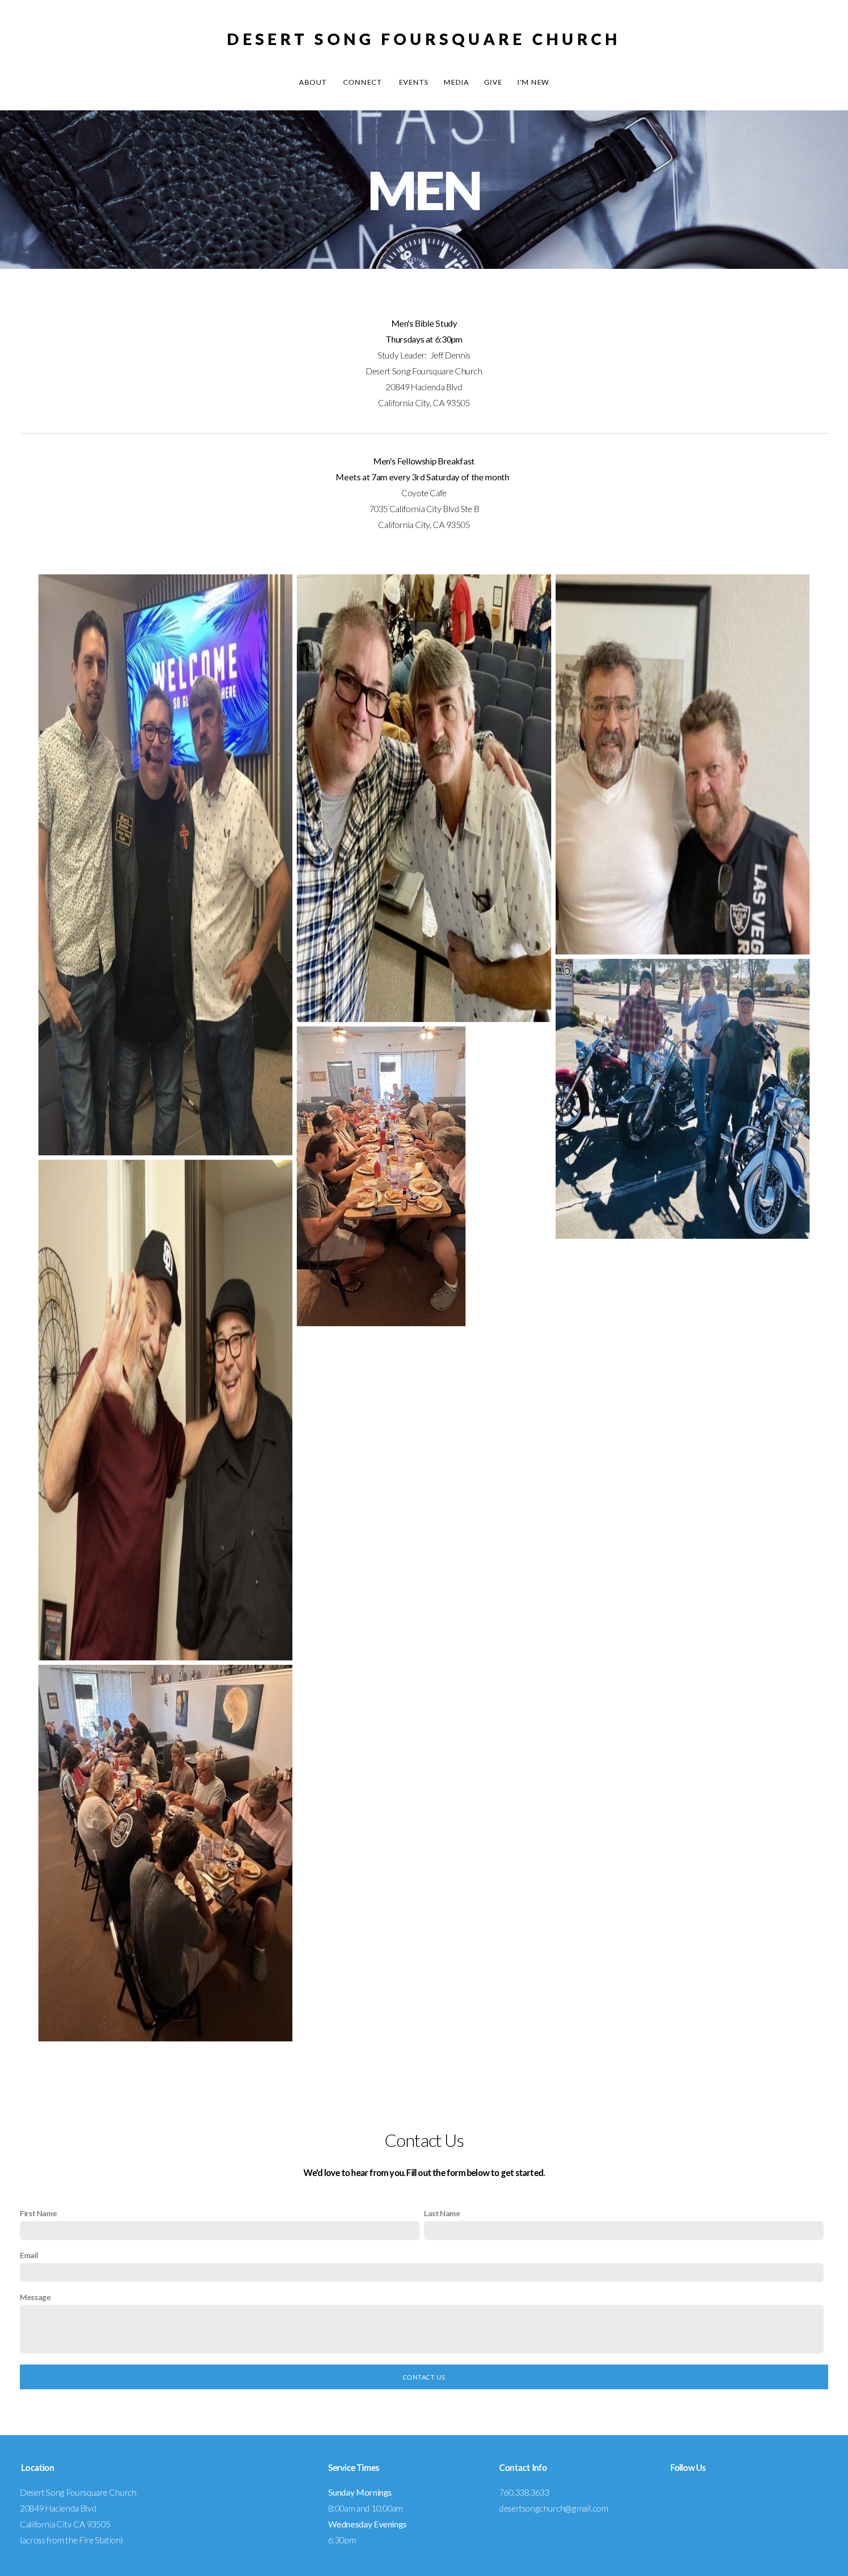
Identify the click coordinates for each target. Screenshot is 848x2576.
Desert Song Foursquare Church (424, 39)
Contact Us (424, 2377)
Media (456, 82)
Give (493, 82)
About (314, 82)
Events (414, 82)
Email (29, 2255)
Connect (363, 82)
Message (35, 2297)
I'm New (533, 82)
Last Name (442, 2213)
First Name (38, 2213)
